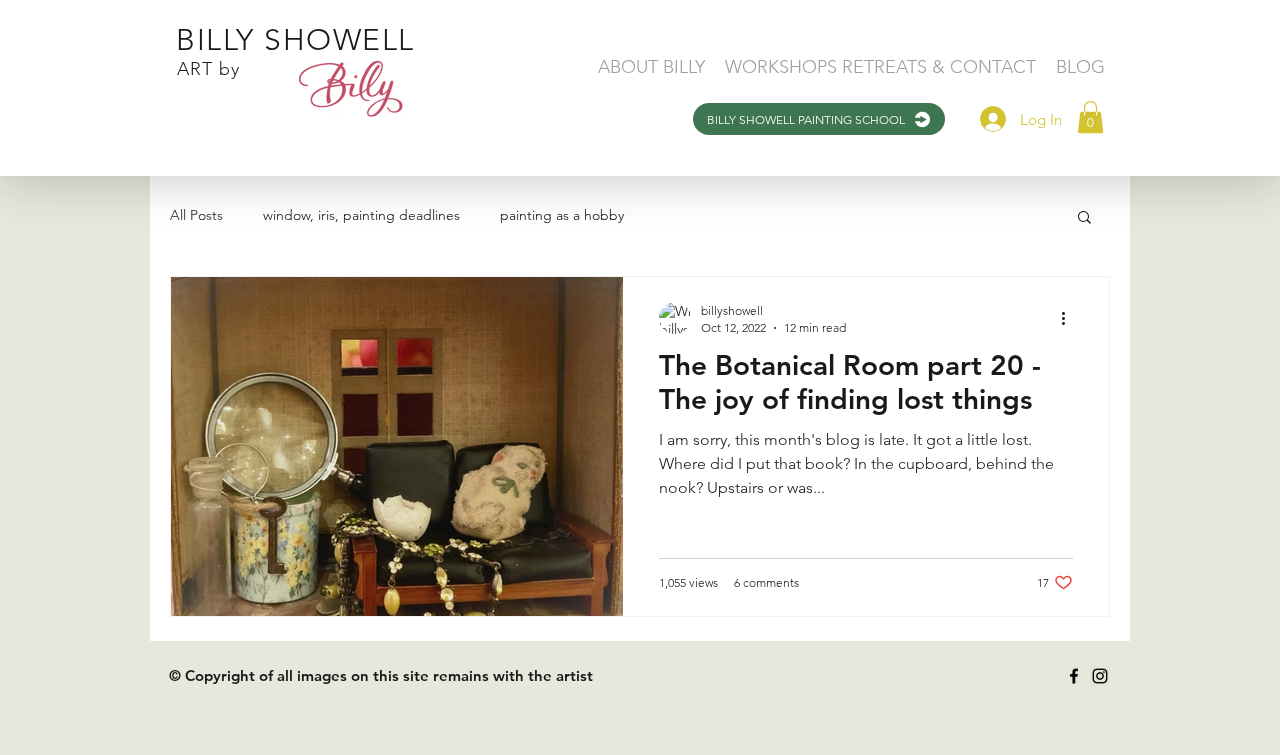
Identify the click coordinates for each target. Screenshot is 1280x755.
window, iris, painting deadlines (361, 215)
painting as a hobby (562, 215)
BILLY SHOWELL (295, 40)
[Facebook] (1074, 676)
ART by (208, 69)
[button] (1090, 117)
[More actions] (1070, 318)
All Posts (196, 215)
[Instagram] (1100, 676)
